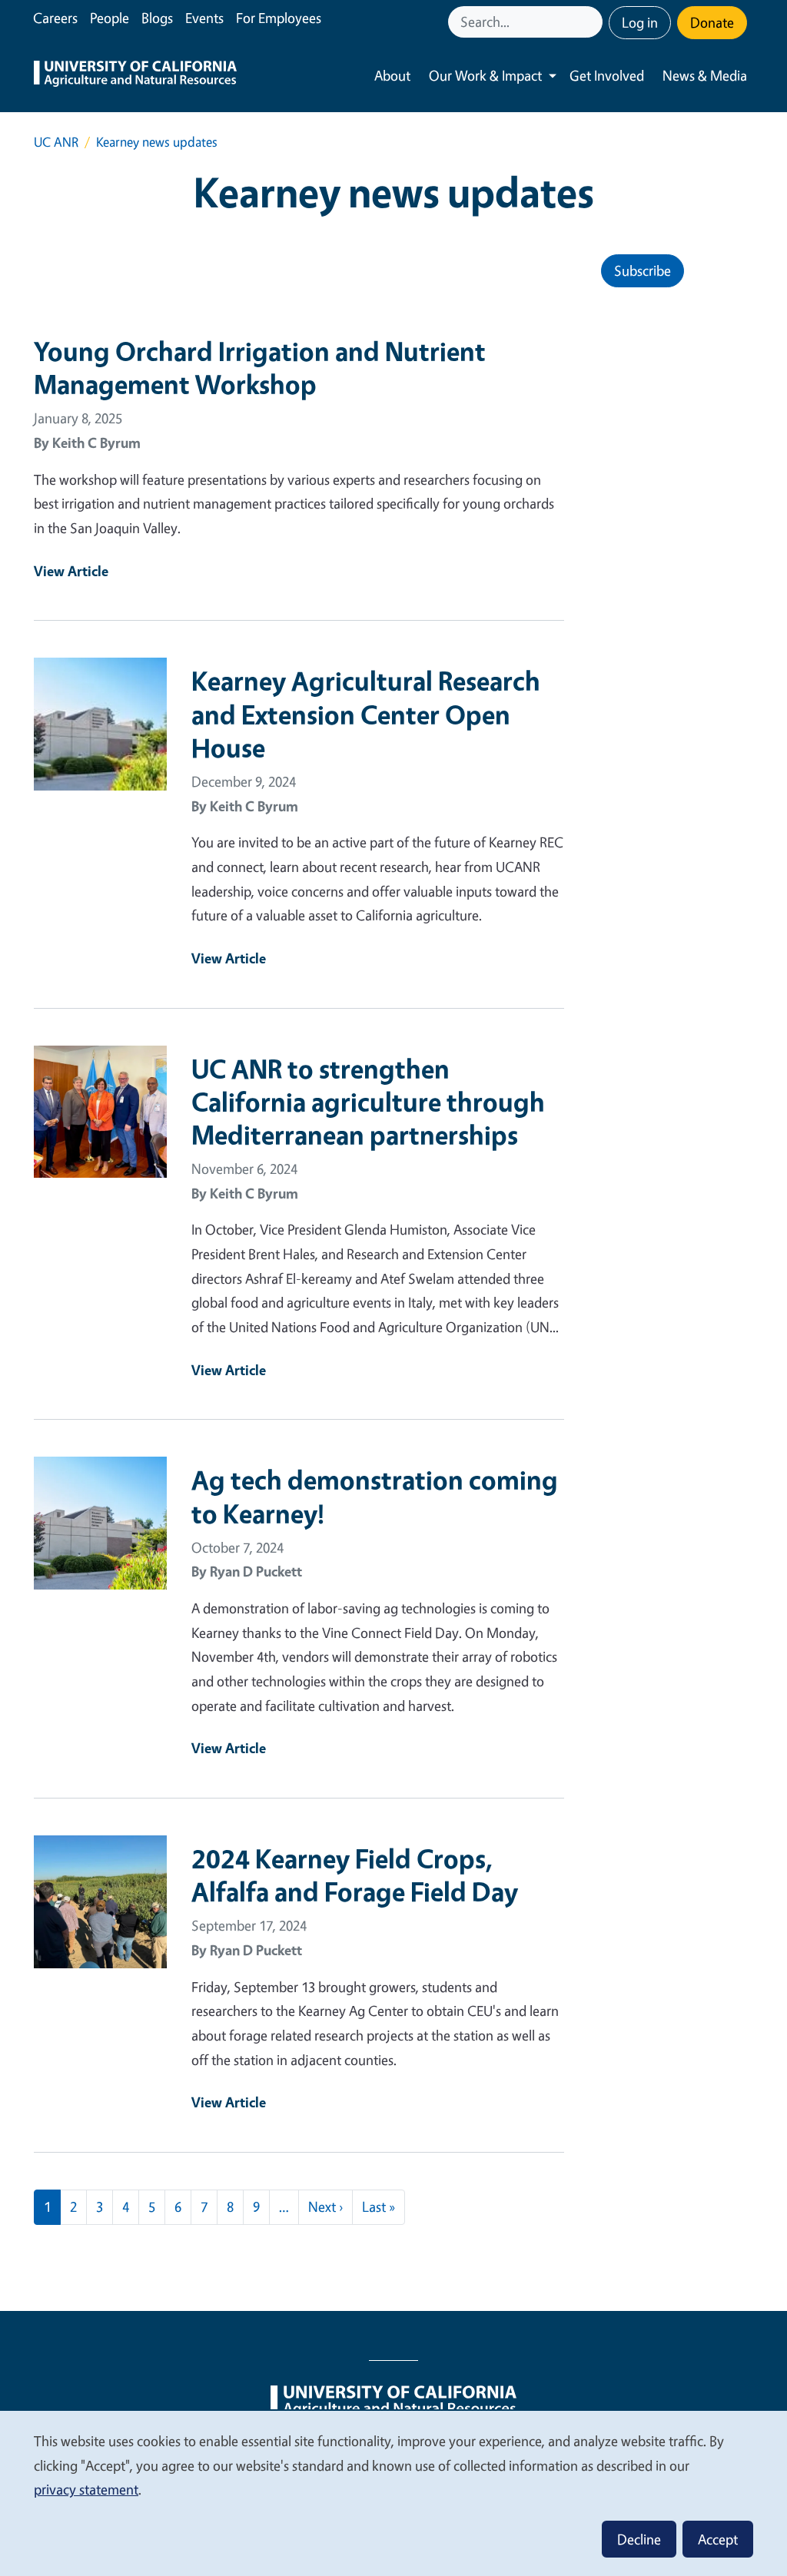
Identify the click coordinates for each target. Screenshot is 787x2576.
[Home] (135, 76)
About (392, 75)
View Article (71, 571)
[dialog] (393, 2493)
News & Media (705, 75)
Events (204, 18)
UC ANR (56, 142)
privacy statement (86, 2489)
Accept (718, 2539)
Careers (55, 18)
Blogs (157, 18)
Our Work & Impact (485, 75)
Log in (640, 22)
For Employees (279, 18)
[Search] (593, 22)
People (110, 18)
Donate (712, 22)
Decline (639, 2539)
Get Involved (607, 75)
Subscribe (643, 270)
